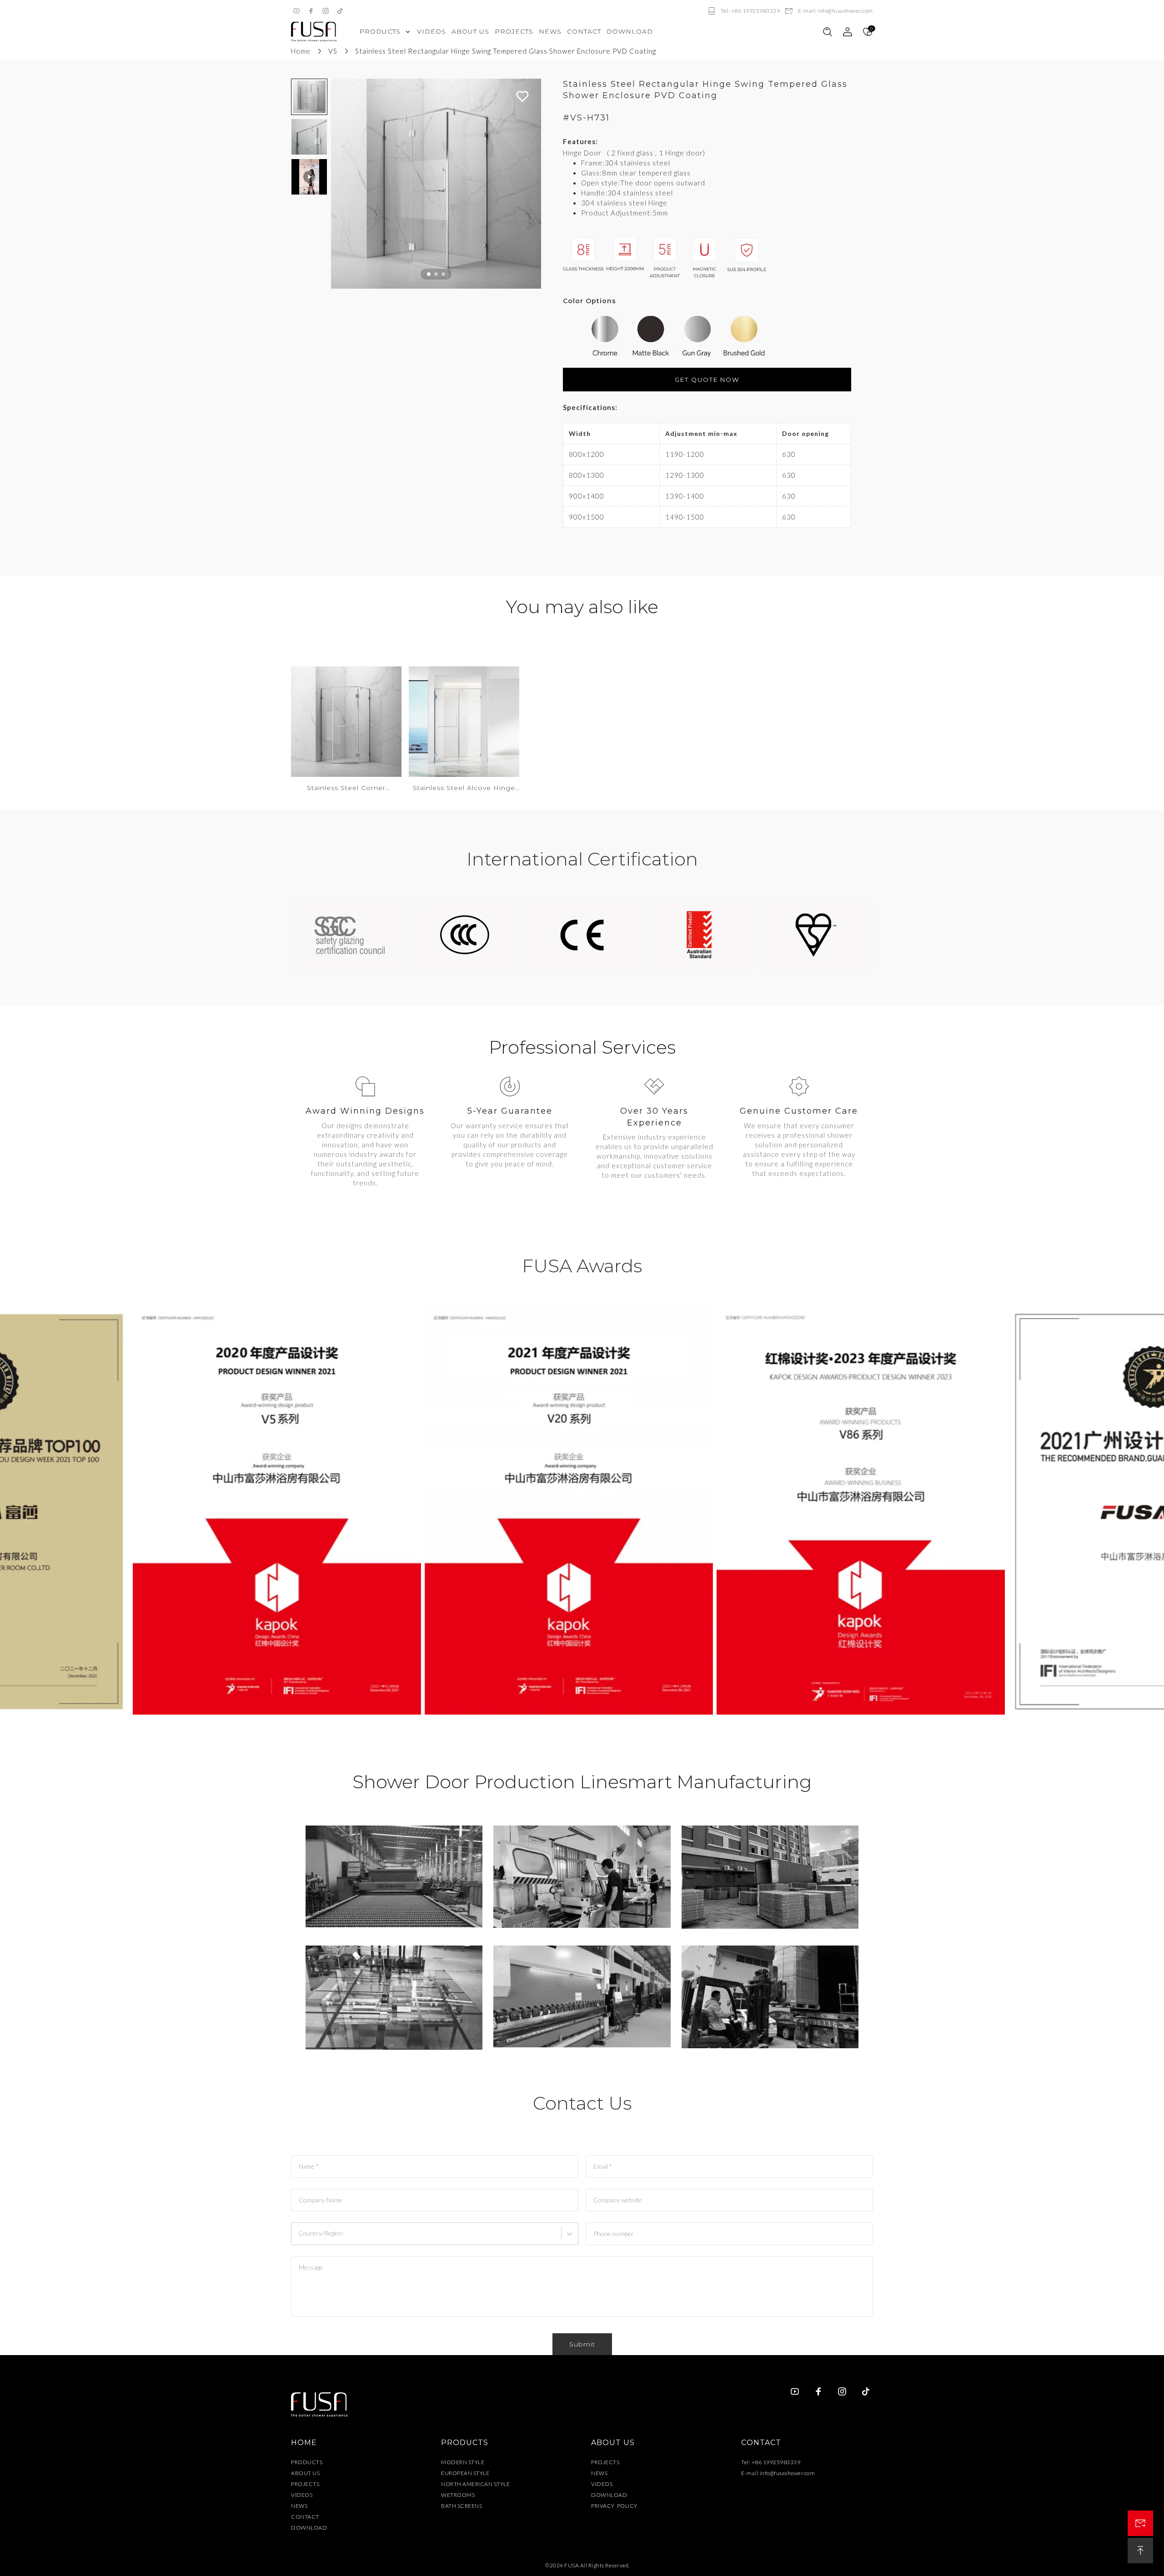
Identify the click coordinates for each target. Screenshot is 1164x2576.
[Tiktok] (340, 11)
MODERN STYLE (463, 2462)
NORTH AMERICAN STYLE (475, 2484)
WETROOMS (458, 2495)
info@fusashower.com (788, 2473)
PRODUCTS (307, 2462)
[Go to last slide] (342, 184)
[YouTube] (296, 11)
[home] (314, 32)
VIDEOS (302, 2495)
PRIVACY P (606, 2506)
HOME (304, 2443)
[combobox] (299, 2238)
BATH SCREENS (462, 2506)
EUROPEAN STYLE (465, 2473)
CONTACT (305, 2517)
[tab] (429, 274)
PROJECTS (305, 2484)
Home (301, 51)
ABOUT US (305, 2473)
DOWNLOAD (309, 2528)
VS (333, 51)
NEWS (299, 2506)
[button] (309, 97)
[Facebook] (311, 11)
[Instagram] (326, 11)
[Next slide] (530, 184)
